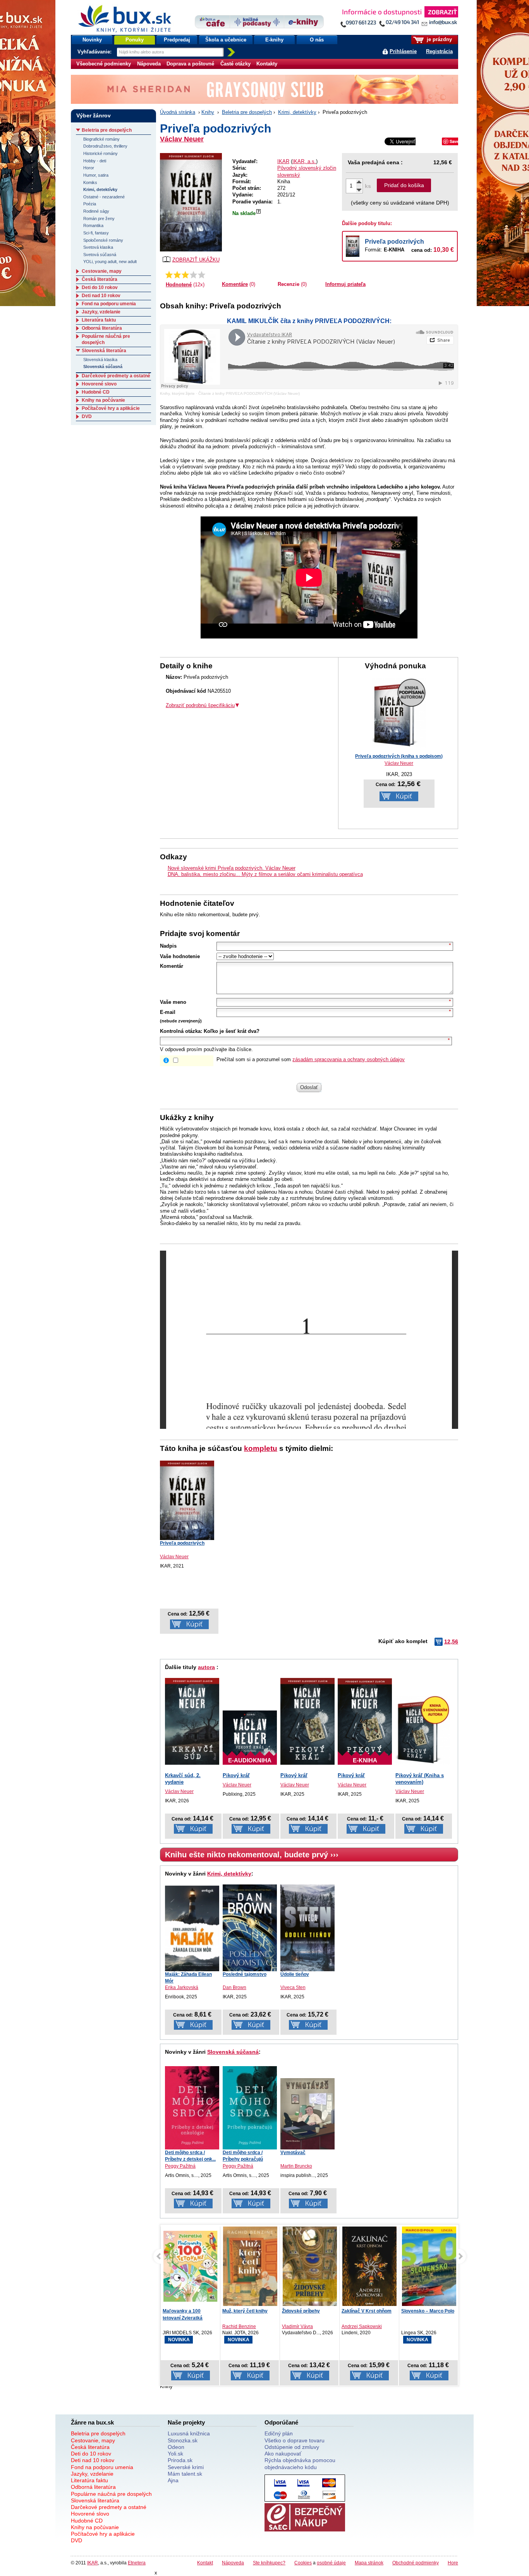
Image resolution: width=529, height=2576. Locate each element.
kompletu (261, 1448)
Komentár (172, 966)
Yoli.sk (175, 2454)
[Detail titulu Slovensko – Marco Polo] (429, 2275)
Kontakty (267, 64)
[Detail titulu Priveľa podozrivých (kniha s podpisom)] (399, 746)
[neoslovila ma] (177, 275)
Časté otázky (235, 64)
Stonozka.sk (183, 2440)
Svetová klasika (98, 247)
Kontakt (205, 2563)
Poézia (90, 204)
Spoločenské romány (103, 240)
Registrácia (439, 51)
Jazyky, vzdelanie (101, 312)
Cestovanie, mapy (102, 271)
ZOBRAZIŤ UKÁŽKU (196, 260)
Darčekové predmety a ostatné (116, 376)
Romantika (93, 225)
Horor (89, 168)
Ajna (173, 2480)
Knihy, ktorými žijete (177, 393)
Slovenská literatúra (104, 351)
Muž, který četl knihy (245, 2311)
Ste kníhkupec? (269, 2563)
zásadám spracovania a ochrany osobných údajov (349, 1059)
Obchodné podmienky (416, 2563)
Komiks (90, 182)
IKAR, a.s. (304, 161)
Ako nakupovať (283, 2454)
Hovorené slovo (99, 384)
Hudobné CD (96, 392)
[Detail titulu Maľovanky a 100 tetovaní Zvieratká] (191, 2266)
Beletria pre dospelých (247, 112)
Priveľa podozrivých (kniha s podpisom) (399, 756)
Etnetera (137, 2563)
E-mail (168, 1012)
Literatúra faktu (99, 320)
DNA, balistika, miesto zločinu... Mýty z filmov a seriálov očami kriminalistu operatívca (265, 874)
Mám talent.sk (185, 2474)
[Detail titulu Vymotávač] (307, 2114)
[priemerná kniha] (185, 275)
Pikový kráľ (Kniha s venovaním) (420, 1779)
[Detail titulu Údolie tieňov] (307, 1928)
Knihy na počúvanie (103, 400)
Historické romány (100, 153)
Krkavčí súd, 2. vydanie (183, 1779)
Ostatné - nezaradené (104, 197)
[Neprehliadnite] (399, 18)
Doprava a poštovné (190, 64)
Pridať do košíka (404, 185)
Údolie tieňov (295, 1974)
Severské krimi (186, 2467)
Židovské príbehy (301, 2311)
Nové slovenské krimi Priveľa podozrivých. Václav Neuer (232, 868)
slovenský (289, 175)
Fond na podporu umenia (109, 304)
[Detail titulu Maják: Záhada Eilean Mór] (192, 1928)
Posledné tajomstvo (245, 1974)
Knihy (208, 112)
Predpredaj (177, 40)
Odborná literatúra (102, 328)
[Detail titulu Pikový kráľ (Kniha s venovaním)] (423, 1730)
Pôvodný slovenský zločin (307, 168)
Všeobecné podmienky (104, 64)
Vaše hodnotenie (180, 956)
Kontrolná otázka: (181, 1031)
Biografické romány (101, 139)
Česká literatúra (100, 279)
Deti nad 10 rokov (101, 296)
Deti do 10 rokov (100, 287)
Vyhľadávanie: (95, 52)
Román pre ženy (99, 219)
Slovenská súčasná (233, 2052)
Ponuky (135, 40)
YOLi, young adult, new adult (110, 262)
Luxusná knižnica (189, 2433)
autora (206, 1667)
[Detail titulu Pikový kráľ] (307, 1721)
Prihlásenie (403, 51)
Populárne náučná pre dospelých (111, 2494)
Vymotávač (293, 2153)
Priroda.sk (180, 2460)
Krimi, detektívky (297, 112)
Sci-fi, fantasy (96, 233)
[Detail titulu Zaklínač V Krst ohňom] (369, 2268)
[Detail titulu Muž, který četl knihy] (250, 2270)
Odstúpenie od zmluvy (292, 2447)
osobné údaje (331, 2563)
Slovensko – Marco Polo (428, 2311)
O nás (317, 40)
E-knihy (274, 40)
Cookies (303, 2563)
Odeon (176, 2447)
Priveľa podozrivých (394, 242)
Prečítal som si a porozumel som (311, 1059)
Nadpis (168, 946)
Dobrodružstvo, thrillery (105, 146)
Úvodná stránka (178, 112)
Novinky (92, 40)
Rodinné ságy (96, 211)
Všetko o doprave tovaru (295, 2440)
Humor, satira (96, 175)
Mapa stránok (369, 2563)
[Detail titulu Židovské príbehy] (310, 2269)
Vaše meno (173, 1002)
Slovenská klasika (100, 360)
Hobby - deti (95, 161)
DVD (87, 416)
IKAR (283, 161)
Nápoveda (149, 64)
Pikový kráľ (236, 1775)
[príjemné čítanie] (193, 275)
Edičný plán (279, 2433)
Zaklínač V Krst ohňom (367, 2311)
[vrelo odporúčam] (202, 275)
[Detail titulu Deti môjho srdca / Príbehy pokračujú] (250, 2108)
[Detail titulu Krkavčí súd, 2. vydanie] (192, 1721)
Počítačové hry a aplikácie (111, 408)
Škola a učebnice (226, 40)
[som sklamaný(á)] (169, 275)
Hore (453, 2563)
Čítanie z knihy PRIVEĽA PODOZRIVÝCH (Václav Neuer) (249, 393)
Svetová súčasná (100, 255)
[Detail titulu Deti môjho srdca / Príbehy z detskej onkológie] (192, 2108)
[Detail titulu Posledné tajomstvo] (250, 1928)
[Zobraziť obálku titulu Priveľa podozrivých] (191, 202)
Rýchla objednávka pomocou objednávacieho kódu (300, 2463)
